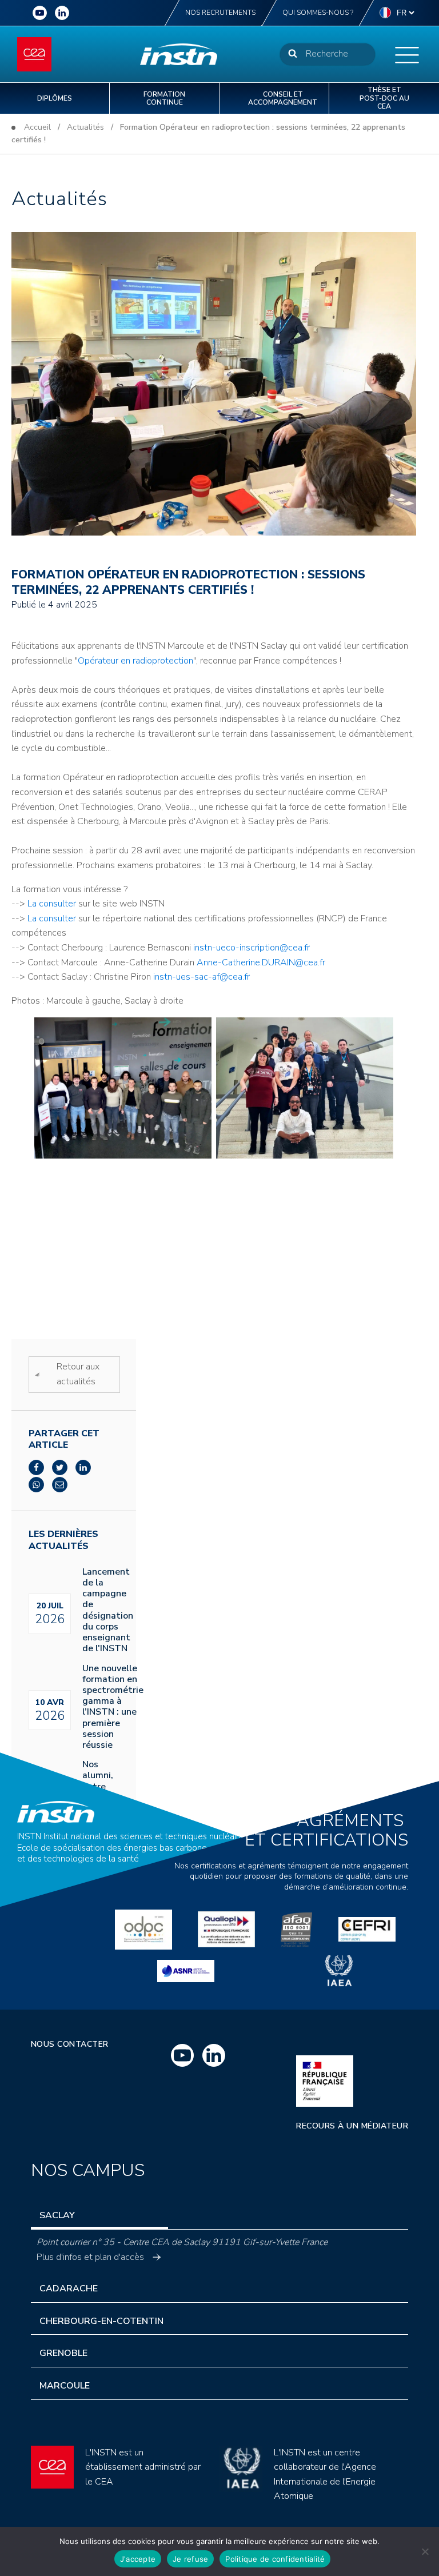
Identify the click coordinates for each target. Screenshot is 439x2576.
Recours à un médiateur (352, 2126)
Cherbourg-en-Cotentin (101, 2321)
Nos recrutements (220, 13)
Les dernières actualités (63, 1540)
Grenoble (63, 2353)
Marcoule (65, 2386)
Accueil (37, 127)
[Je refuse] (425, 2551)
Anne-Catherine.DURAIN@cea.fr (261, 962)
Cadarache (69, 2289)
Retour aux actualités (78, 1374)
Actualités (85, 127)
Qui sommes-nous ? (318, 13)
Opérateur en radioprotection (135, 661)
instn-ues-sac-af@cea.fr (201, 977)
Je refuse (190, 2559)
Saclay (57, 2215)
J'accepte (138, 2559)
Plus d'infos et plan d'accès (90, 2257)
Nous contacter (70, 2044)
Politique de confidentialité (275, 2559)
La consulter (53, 904)
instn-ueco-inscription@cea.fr (252, 948)
